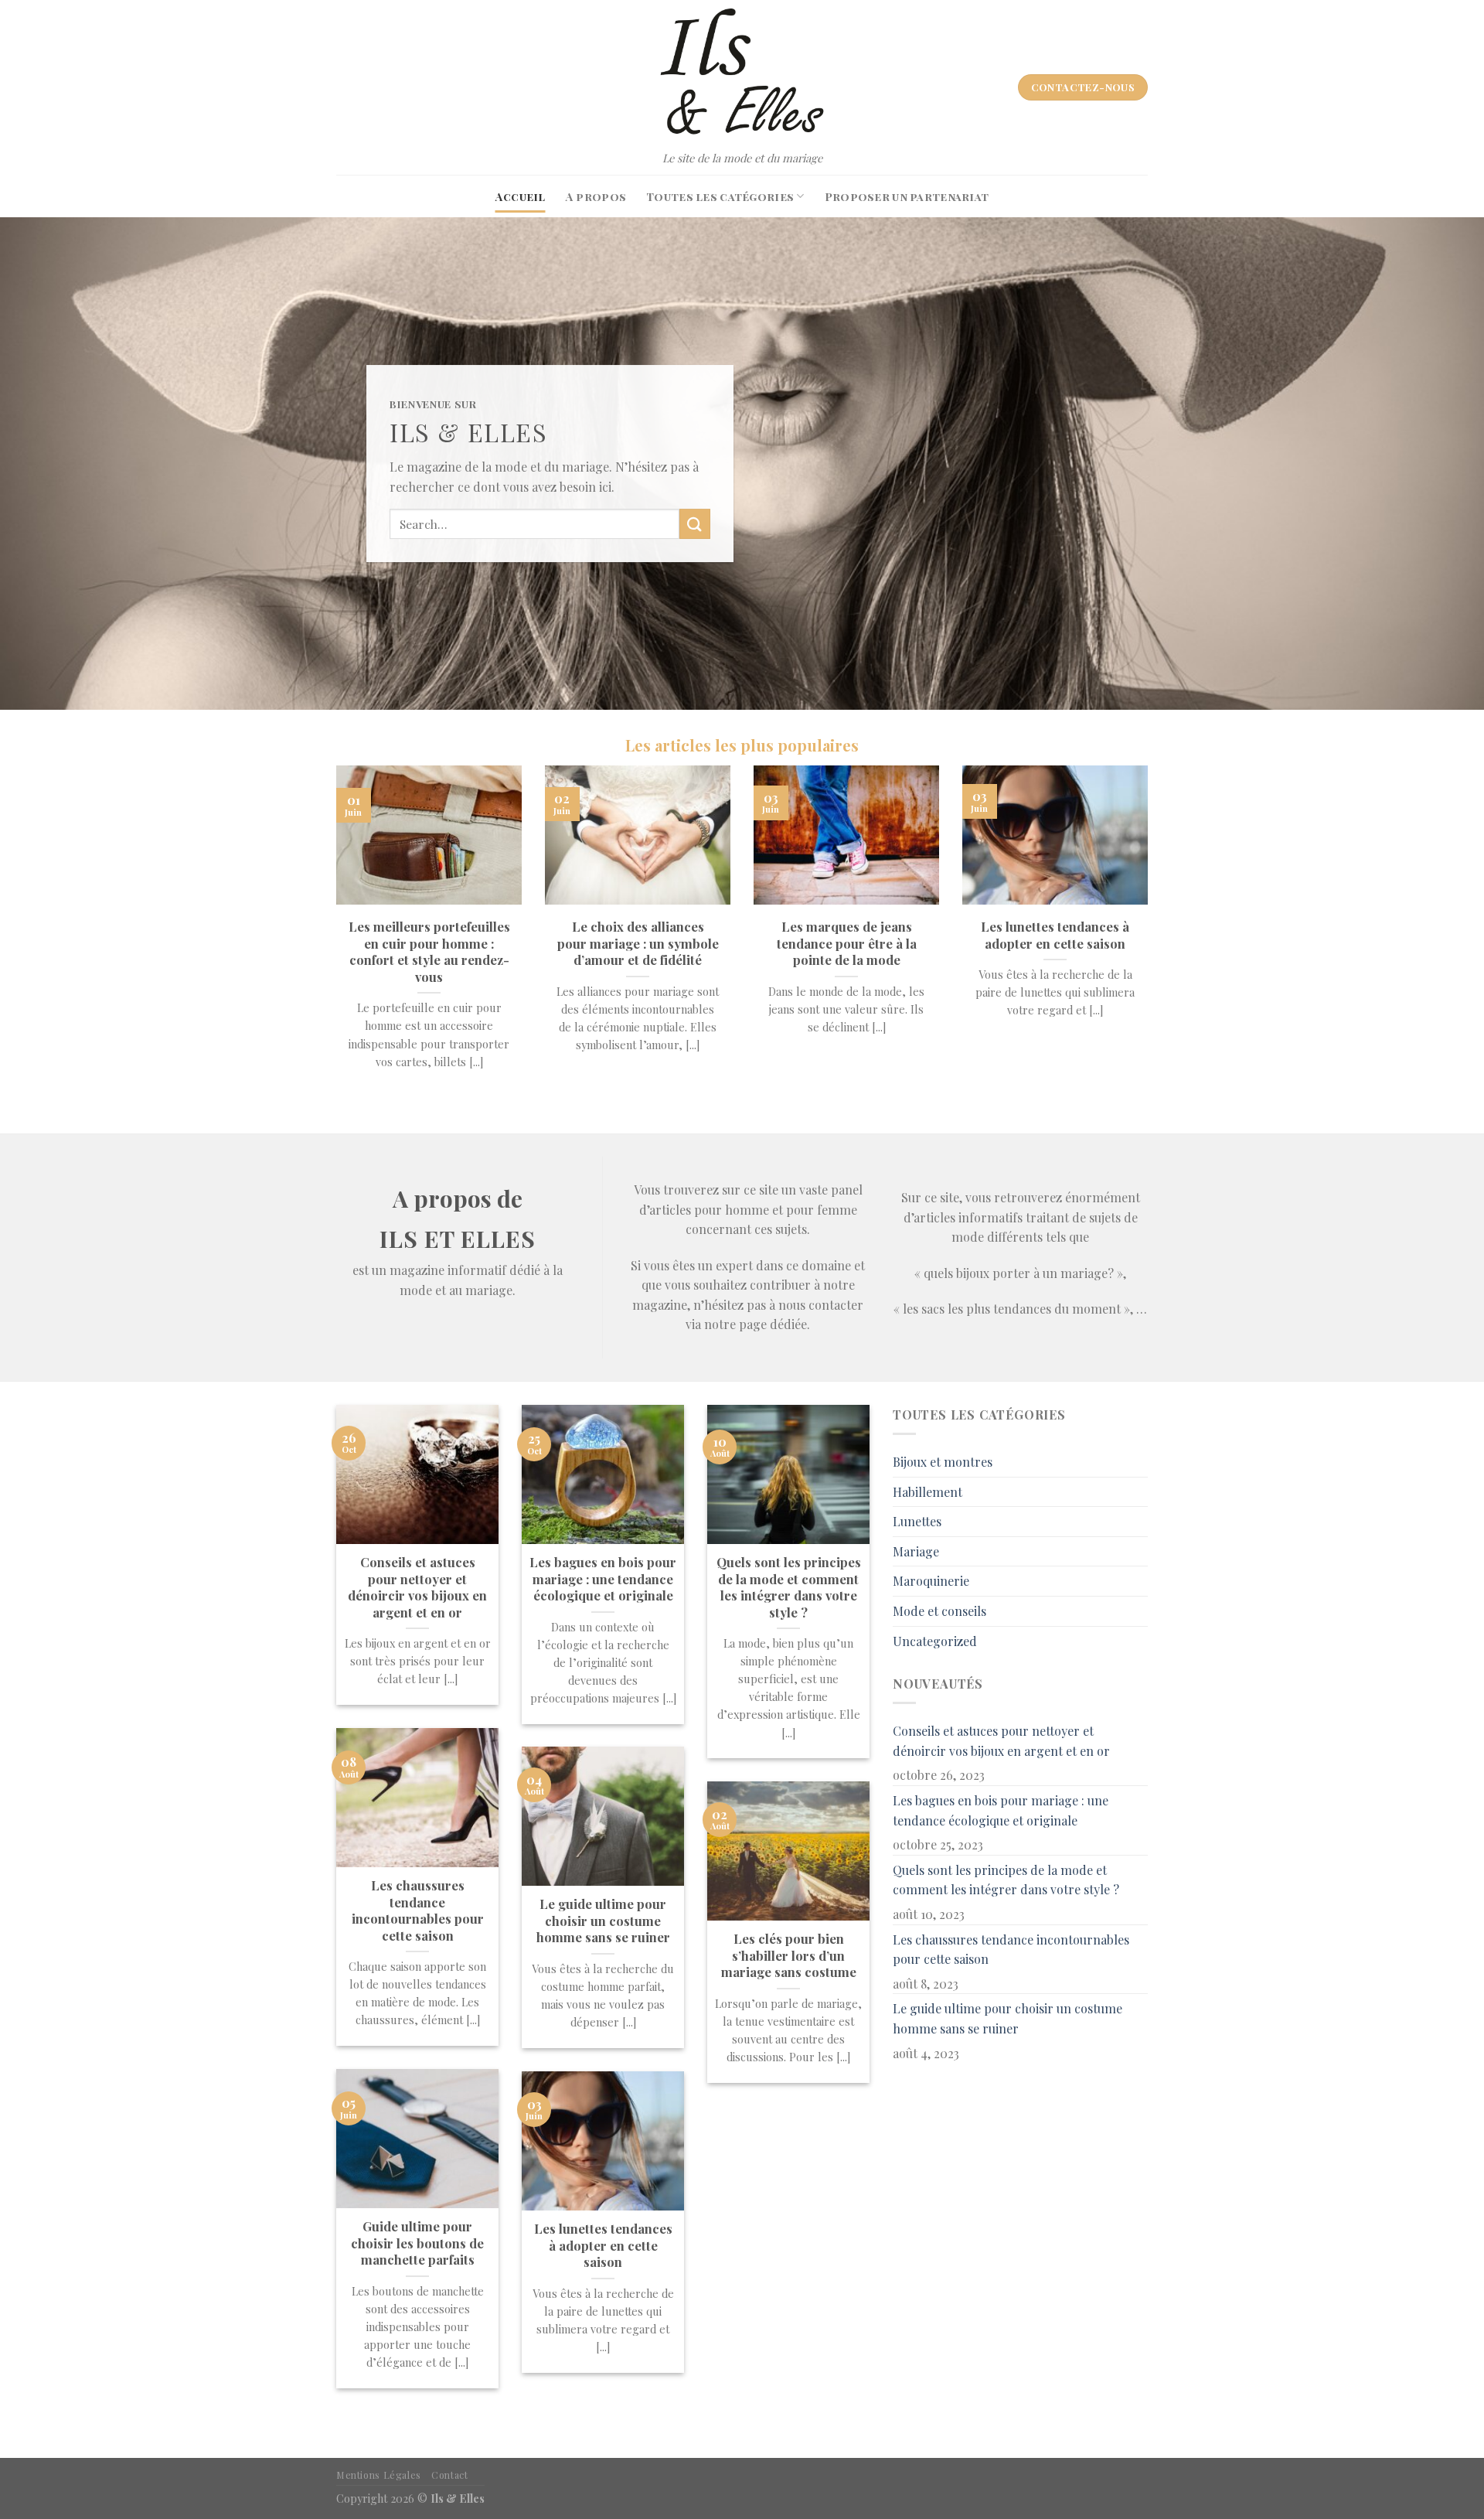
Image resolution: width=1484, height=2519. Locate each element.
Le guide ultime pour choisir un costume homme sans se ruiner (603, 1921)
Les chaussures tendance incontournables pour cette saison (418, 1911)
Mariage (916, 1551)
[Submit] (695, 524)
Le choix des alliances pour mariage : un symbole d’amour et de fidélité (638, 943)
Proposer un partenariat (907, 196)
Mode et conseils (939, 1611)
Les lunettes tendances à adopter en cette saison (1055, 935)
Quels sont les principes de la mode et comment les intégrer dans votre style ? (789, 1587)
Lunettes (917, 1521)
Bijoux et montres (943, 1462)
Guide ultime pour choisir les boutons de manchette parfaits (417, 2243)
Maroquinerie (931, 1581)
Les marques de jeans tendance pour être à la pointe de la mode (847, 943)
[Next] (1151, 936)
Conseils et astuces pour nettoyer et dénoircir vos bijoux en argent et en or (417, 1587)
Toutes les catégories (720, 196)
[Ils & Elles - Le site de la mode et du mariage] (742, 73)
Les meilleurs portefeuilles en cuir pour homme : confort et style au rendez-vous (429, 952)
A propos (596, 196)
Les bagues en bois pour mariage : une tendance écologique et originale (603, 1579)
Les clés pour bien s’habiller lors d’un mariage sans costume (789, 1955)
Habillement (927, 1492)
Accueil (521, 196)
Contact (449, 2475)
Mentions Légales (379, 2475)
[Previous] (333, 936)
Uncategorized (935, 1641)
